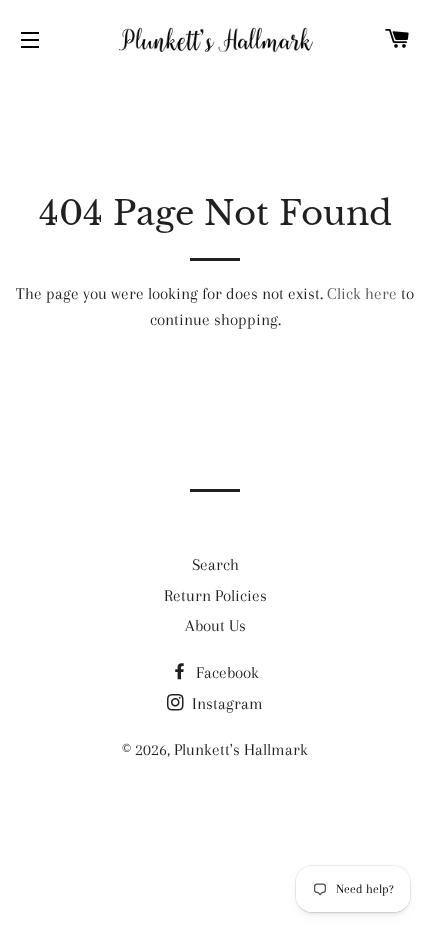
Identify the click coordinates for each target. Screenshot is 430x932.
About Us (215, 625)
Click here (362, 293)
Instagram (225, 703)
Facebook (225, 672)
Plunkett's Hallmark (241, 749)
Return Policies (215, 595)
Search (215, 564)
